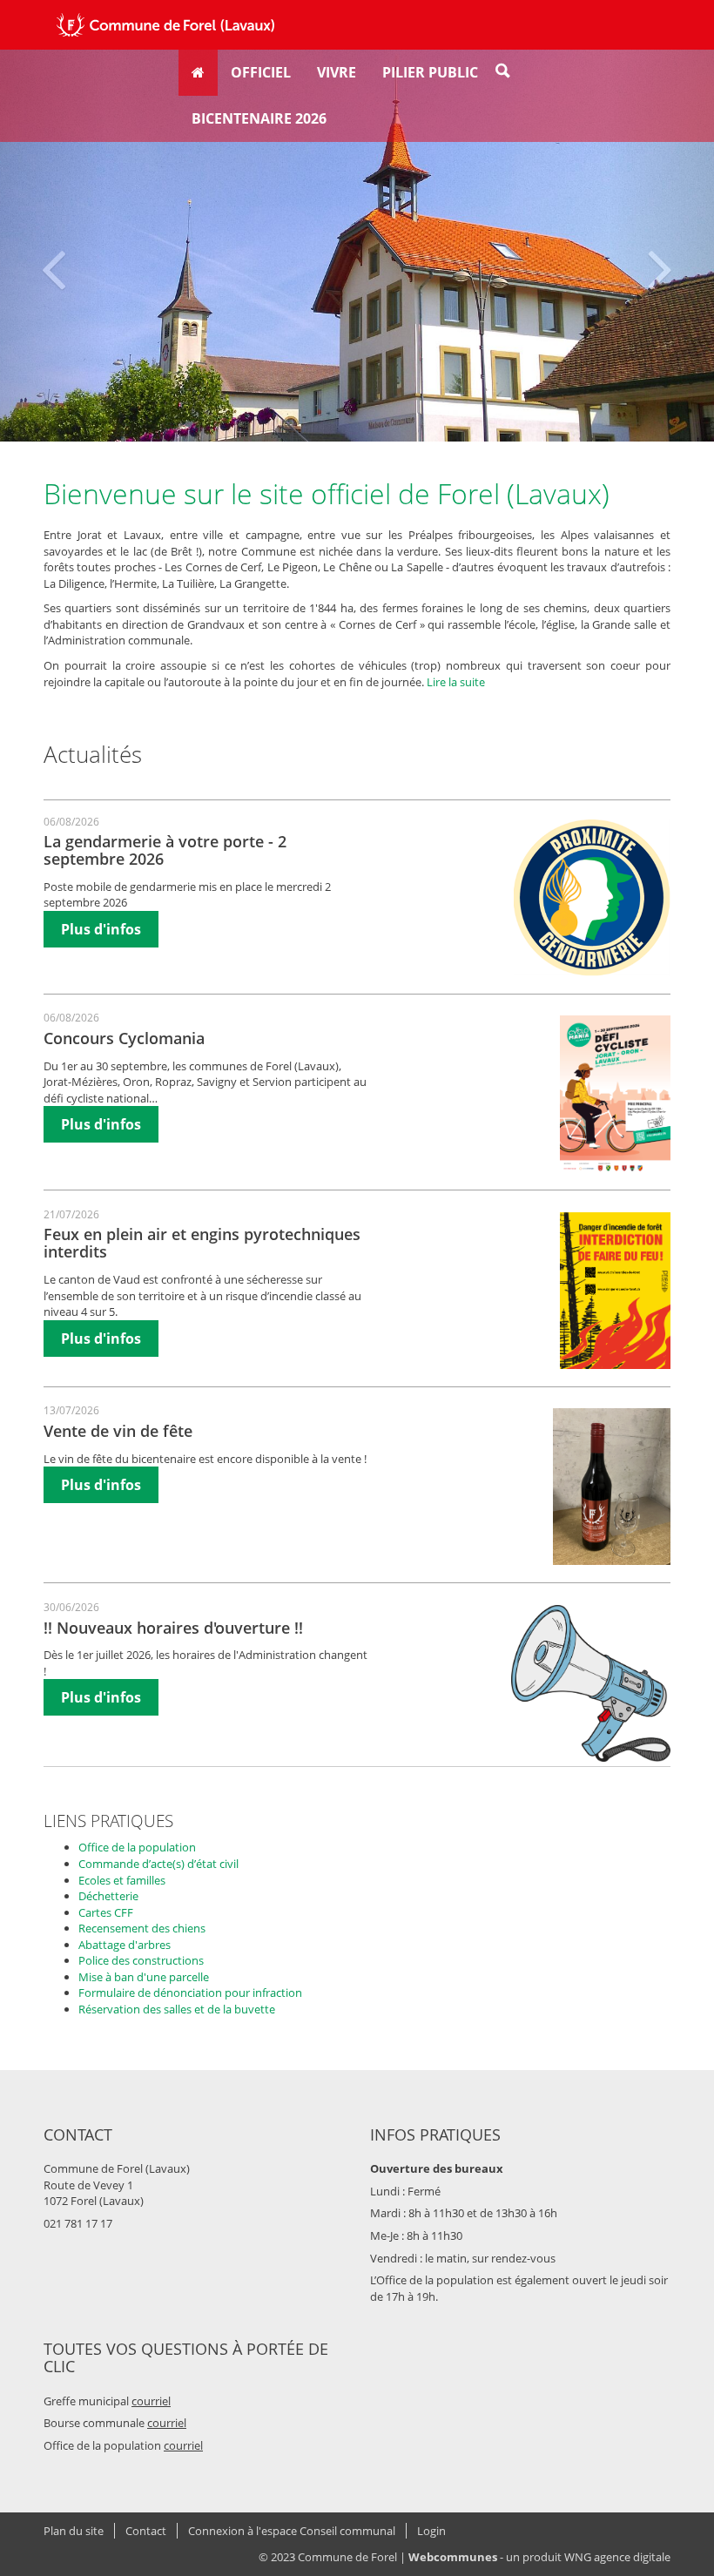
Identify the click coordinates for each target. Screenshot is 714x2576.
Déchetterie (108, 1896)
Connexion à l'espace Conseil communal (292, 2531)
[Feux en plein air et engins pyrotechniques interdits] (615, 1291)
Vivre (337, 72)
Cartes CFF (106, 1912)
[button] (54, 246)
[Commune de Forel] (165, 25)
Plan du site (74, 2531)
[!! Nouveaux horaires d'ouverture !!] (591, 1683)
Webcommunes (453, 2557)
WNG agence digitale (617, 2557)
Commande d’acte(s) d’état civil (158, 1864)
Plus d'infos (101, 929)
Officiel (261, 72)
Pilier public (430, 72)
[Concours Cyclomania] (615, 1094)
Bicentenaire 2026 (259, 118)
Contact (146, 2531)
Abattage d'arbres (125, 1945)
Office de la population (137, 1847)
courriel (151, 2401)
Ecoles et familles (122, 1880)
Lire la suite (456, 682)
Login (431, 2531)
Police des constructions (141, 1960)
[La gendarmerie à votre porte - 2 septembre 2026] (592, 898)
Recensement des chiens (142, 1928)
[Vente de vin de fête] (612, 1487)
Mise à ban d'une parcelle (144, 1977)
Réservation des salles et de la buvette (177, 2009)
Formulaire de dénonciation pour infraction (190, 1993)
